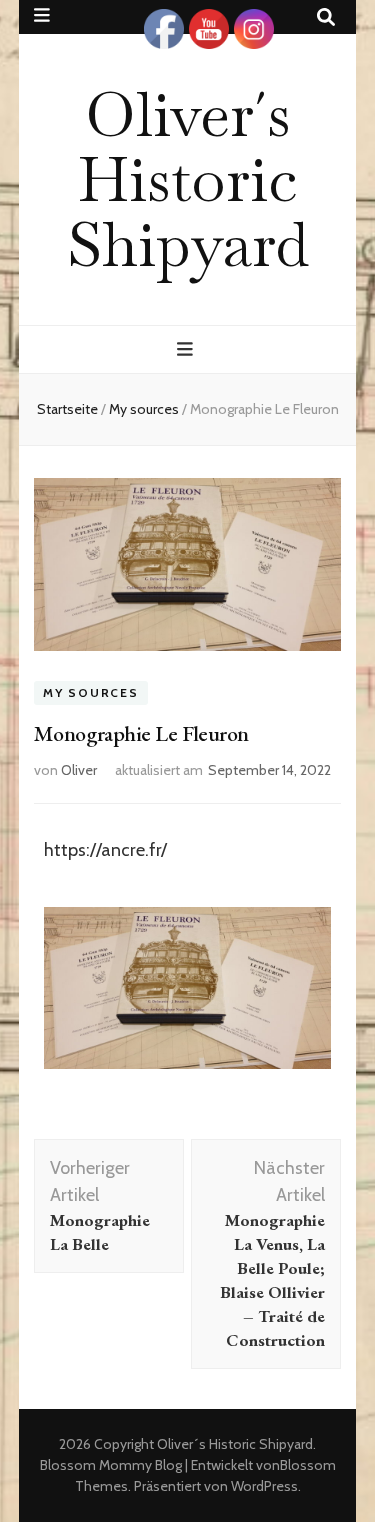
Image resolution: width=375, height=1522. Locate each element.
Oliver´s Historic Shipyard (188, 179)
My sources (91, 693)
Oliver (79, 770)
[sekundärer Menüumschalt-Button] (42, 15)
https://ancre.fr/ (105, 850)
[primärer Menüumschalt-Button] (187, 349)
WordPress (264, 1486)
